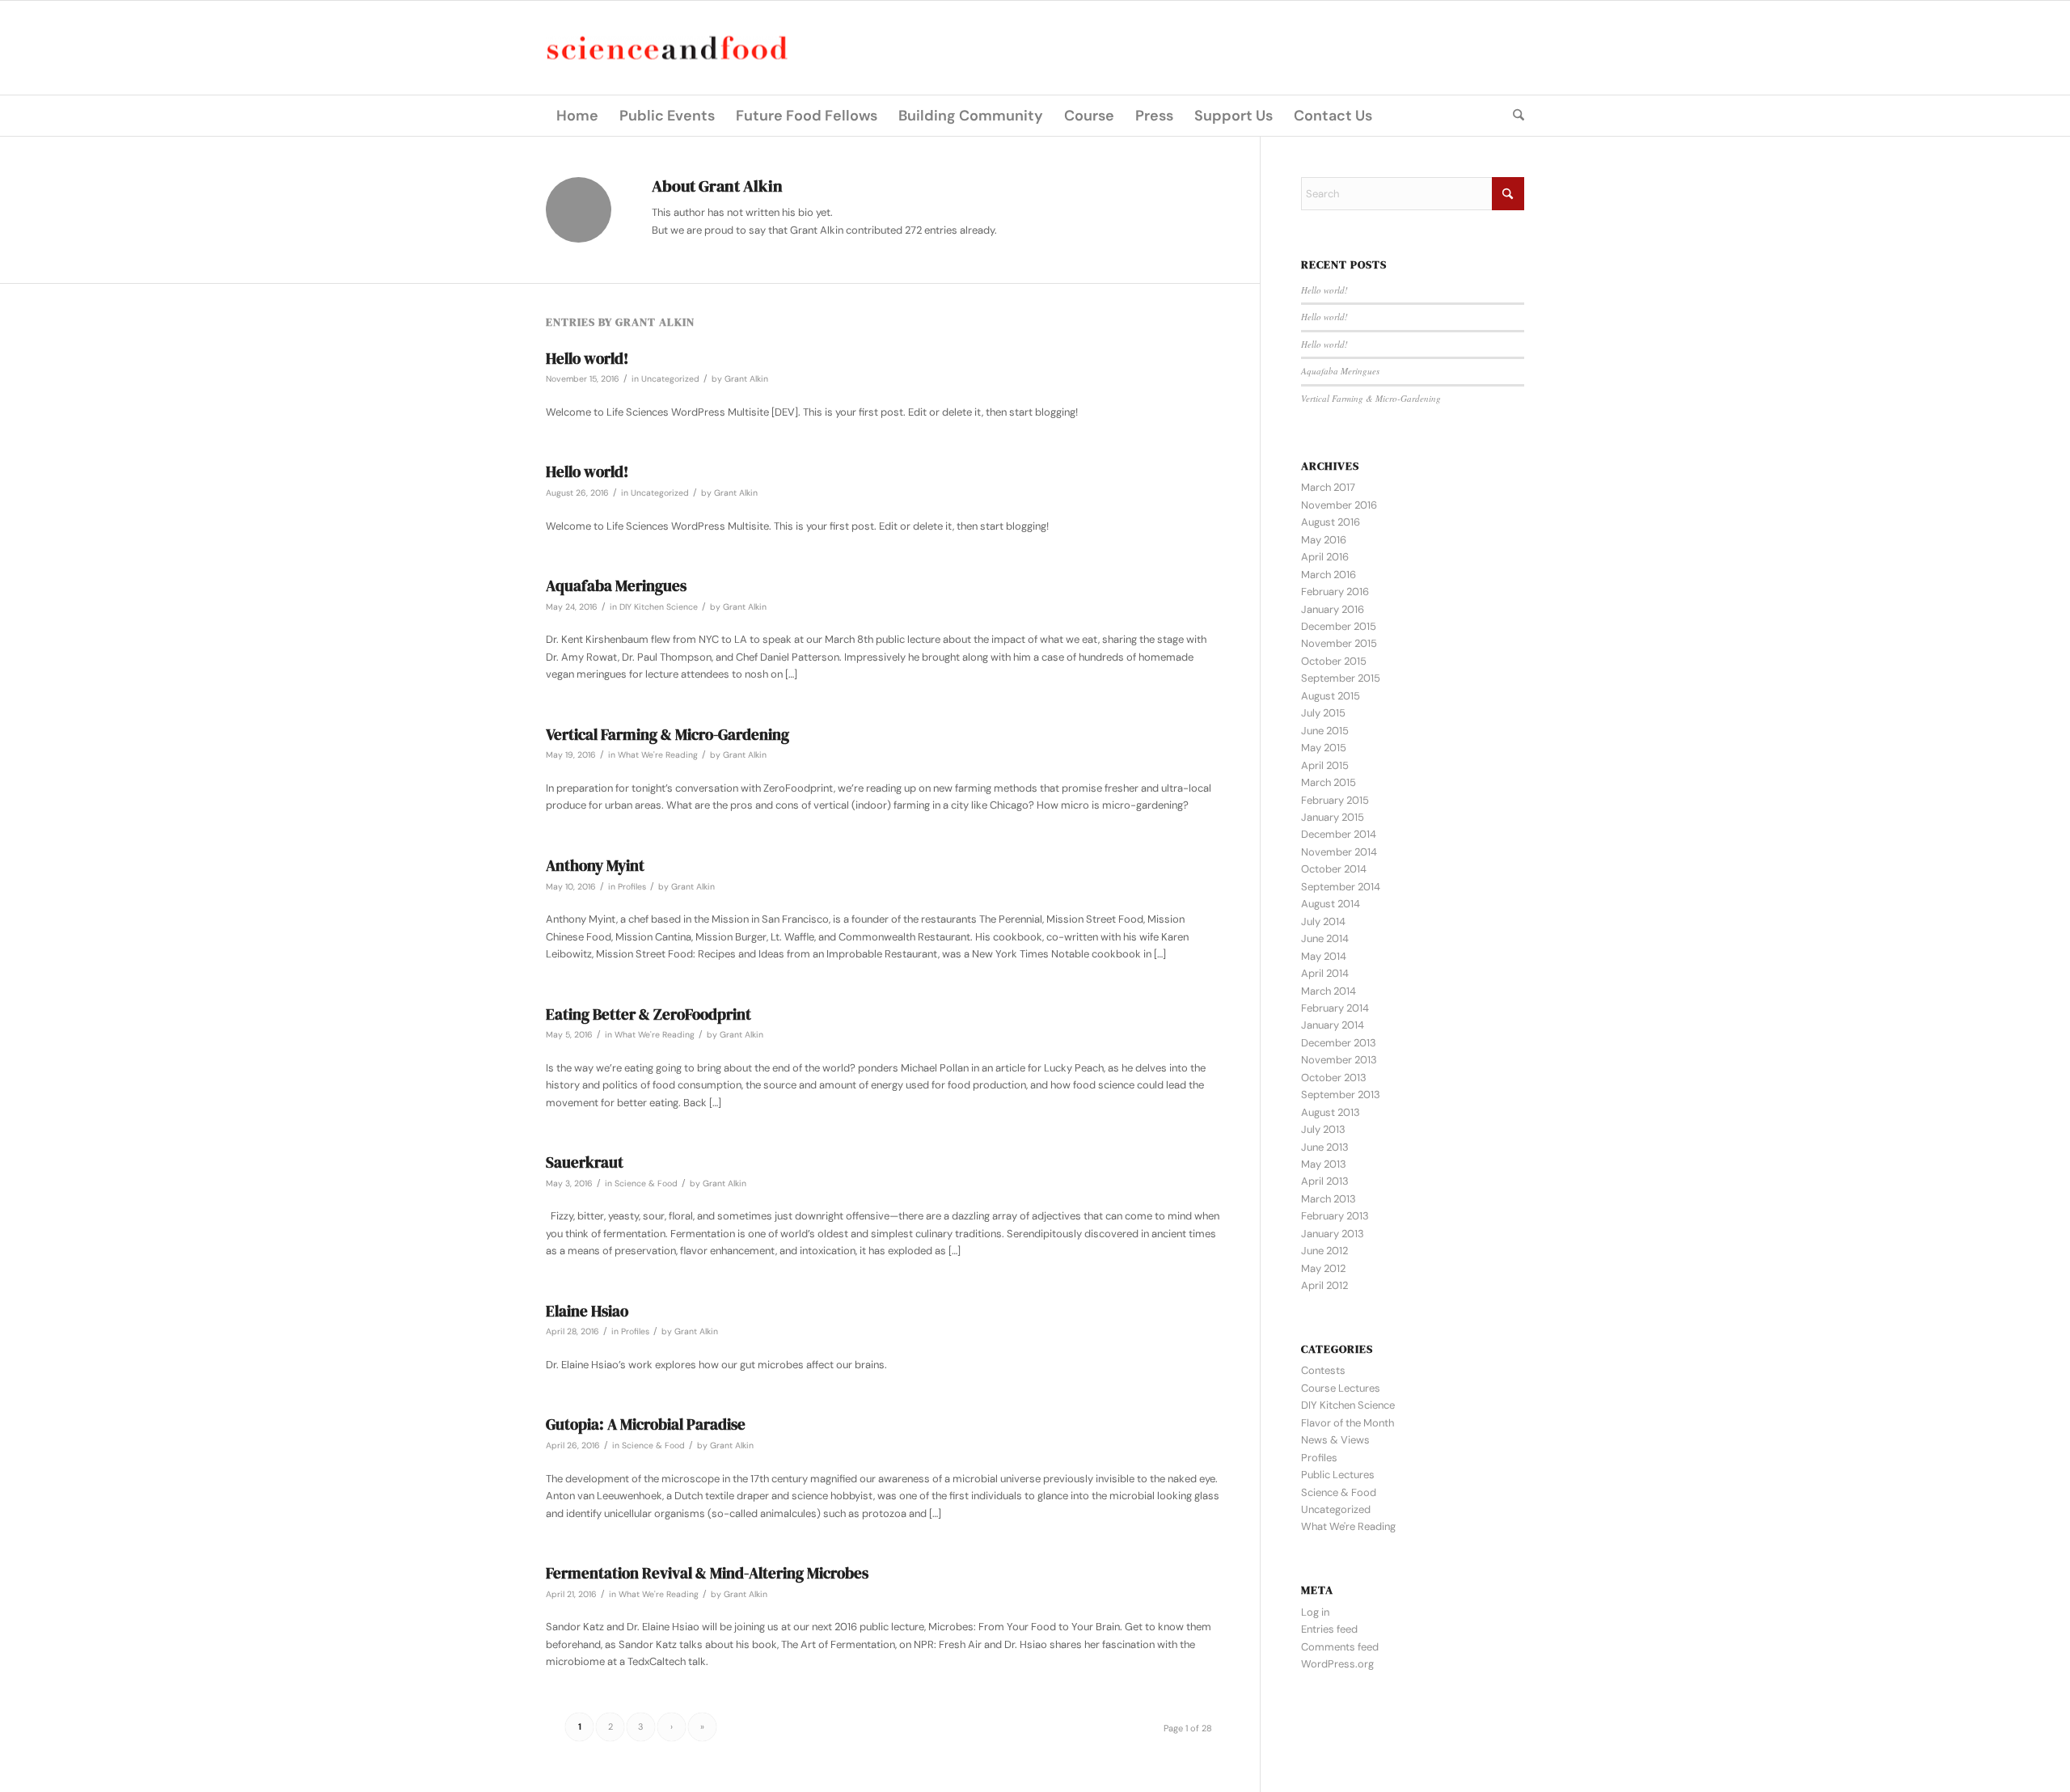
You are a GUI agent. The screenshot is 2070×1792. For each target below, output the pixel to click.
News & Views (1335, 1440)
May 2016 (1324, 540)
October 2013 (1334, 1078)
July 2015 (1323, 713)
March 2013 (1329, 1199)
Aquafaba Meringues (616, 585)
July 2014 (1323, 921)
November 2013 (1339, 1060)
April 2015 (1325, 765)
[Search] (1513, 116)
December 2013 (1339, 1043)
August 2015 (1331, 696)
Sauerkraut (585, 1162)
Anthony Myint (595, 865)
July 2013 (1323, 1129)
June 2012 (1324, 1251)
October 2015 (1334, 661)
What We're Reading (658, 755)
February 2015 (1335, 800)
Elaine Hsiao (587, 1311)
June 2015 (1325, 731)
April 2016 (1325, 557)
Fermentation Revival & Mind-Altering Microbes (707, 1573)
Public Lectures (1338, 1475)
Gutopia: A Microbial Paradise (646, 1424)
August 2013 (1331, 1112)
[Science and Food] (667, 48)
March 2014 (1329, 991)
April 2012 (1324, 1285)
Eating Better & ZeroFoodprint (648, 1014)
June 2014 (1325, 938)
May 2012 (1323, 1268)
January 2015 (1333, 817)
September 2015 (1341, 678)
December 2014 (1339, 834)
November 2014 (1339, 852)
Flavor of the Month (1348, 1423)
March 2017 (1328, 487)
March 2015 (1329, 782)
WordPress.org (1337, 1664)
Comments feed (1340, 1647)
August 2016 (1331, 522)
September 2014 (1341, 887)
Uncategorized (670, 379)
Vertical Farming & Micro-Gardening (667, 734)
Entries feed (1329, 1629)
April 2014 (1325, 973)
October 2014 (1334, 869)
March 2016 (1329, 575)
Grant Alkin (746, 379)
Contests (1323, 1370)
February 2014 (1335, 1008)
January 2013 (1333, 1234)
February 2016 (1335, 592)
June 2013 (1325, 1147)
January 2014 (1333, 1025)
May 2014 (1324, 956)
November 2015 (1339, 643)
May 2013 (1324, 1164)
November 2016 (1339, 505)
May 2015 (1324, 748)
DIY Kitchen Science (659, 607)
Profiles (632, 887)
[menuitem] (577, 116)
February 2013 (1335, 1216)
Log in (1315, 1612)
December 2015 (1339, 626)
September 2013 (1341, 1095)
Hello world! (587, 358)
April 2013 (1325, 1181)
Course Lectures (1341, 1388)
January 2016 (1333, 609)
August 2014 (1331, 904)
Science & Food (646, 1183)
